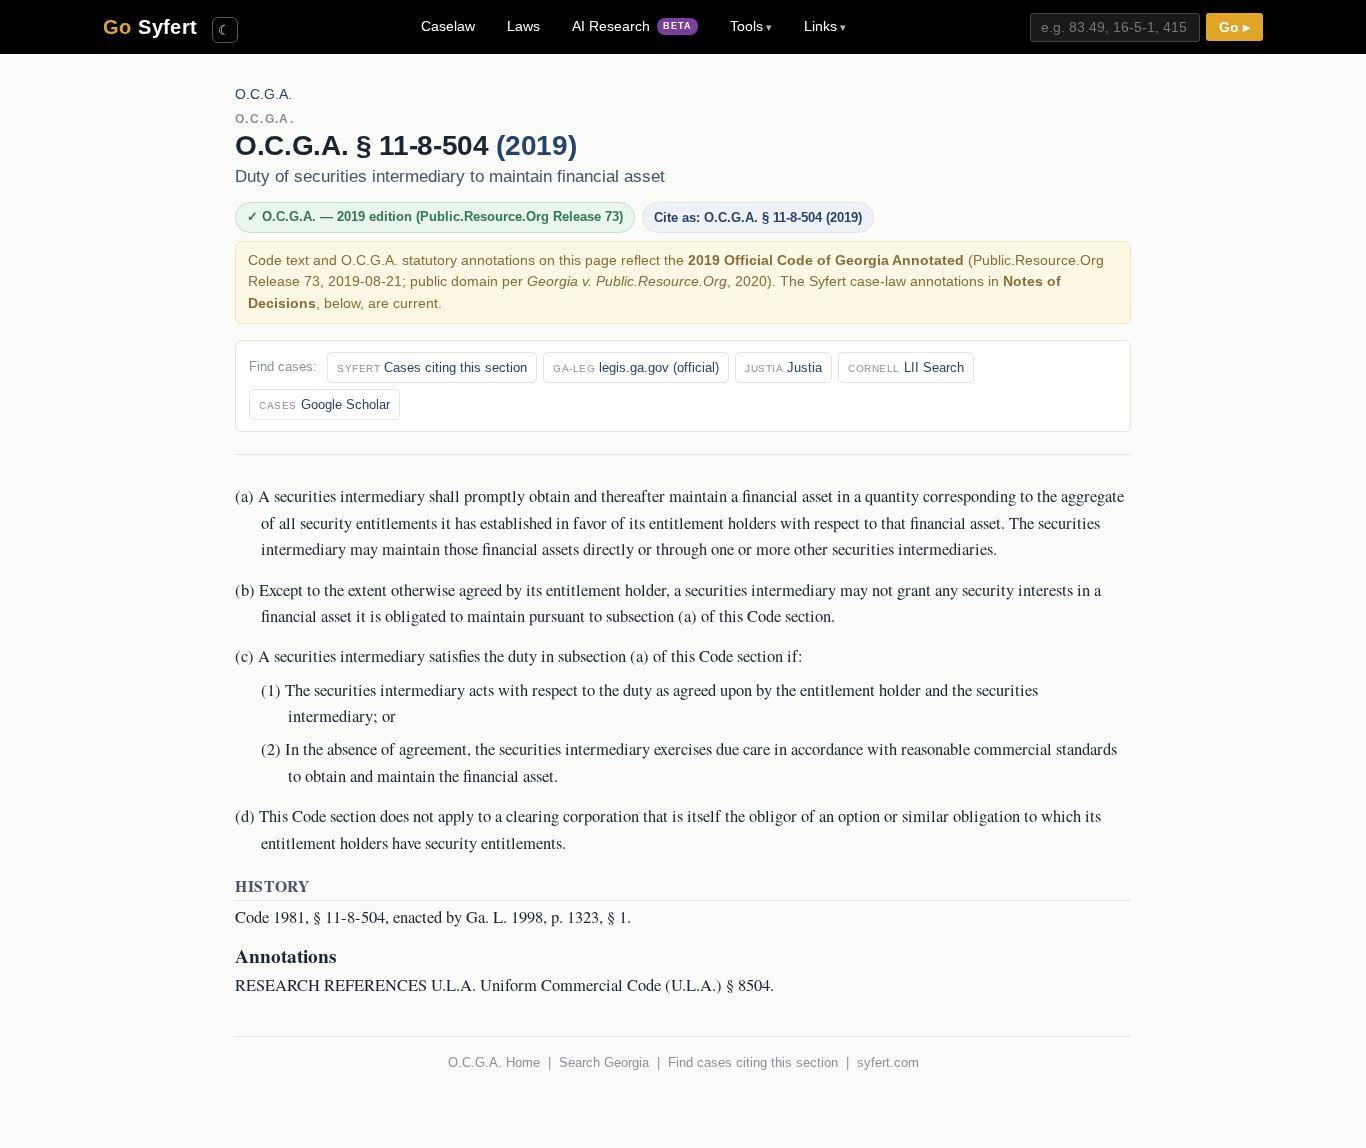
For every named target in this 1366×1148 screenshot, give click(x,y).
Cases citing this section (432, 367)
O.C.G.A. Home (494, 1062)
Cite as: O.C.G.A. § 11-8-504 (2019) (758, 217)
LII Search (906, 367)
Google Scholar (324, 404)
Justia (783, 367)
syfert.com (888, 1062)
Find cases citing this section (753, 1062)
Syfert (150, 27)
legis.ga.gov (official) (636, 367)
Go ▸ (1234, 27)
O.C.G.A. (263, 94)
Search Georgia (604, 1062)
